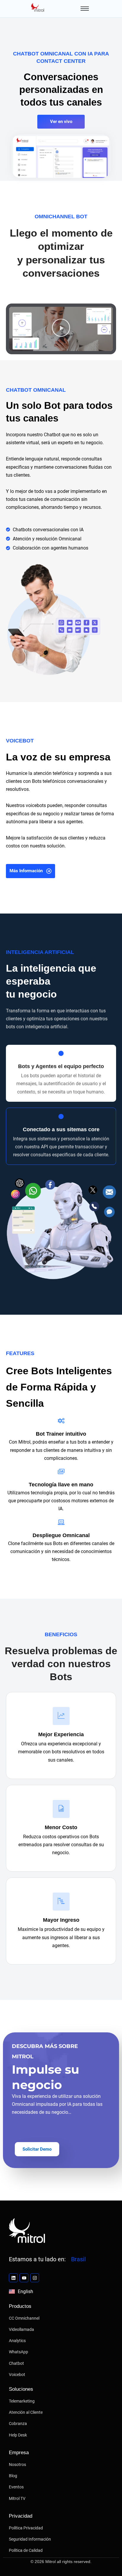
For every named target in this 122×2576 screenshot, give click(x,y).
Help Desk (18, 2435)
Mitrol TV (17, 2498)
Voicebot (17, 2375)
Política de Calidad (26, 2550)
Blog (13, 2476)
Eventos (16, 2487)
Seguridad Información (30, 2539)
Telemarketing (22, 2401)
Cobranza (18, 2423)
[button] (61, 329)
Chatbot (16, 2363)
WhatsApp (19, 2352)
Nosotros (17, 2465)
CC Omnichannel (24, 2318)
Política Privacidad (26, 2528)
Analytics (17, 2341)
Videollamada (21, 2329)
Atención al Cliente (26, 2412)
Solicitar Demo (37, 2149)
